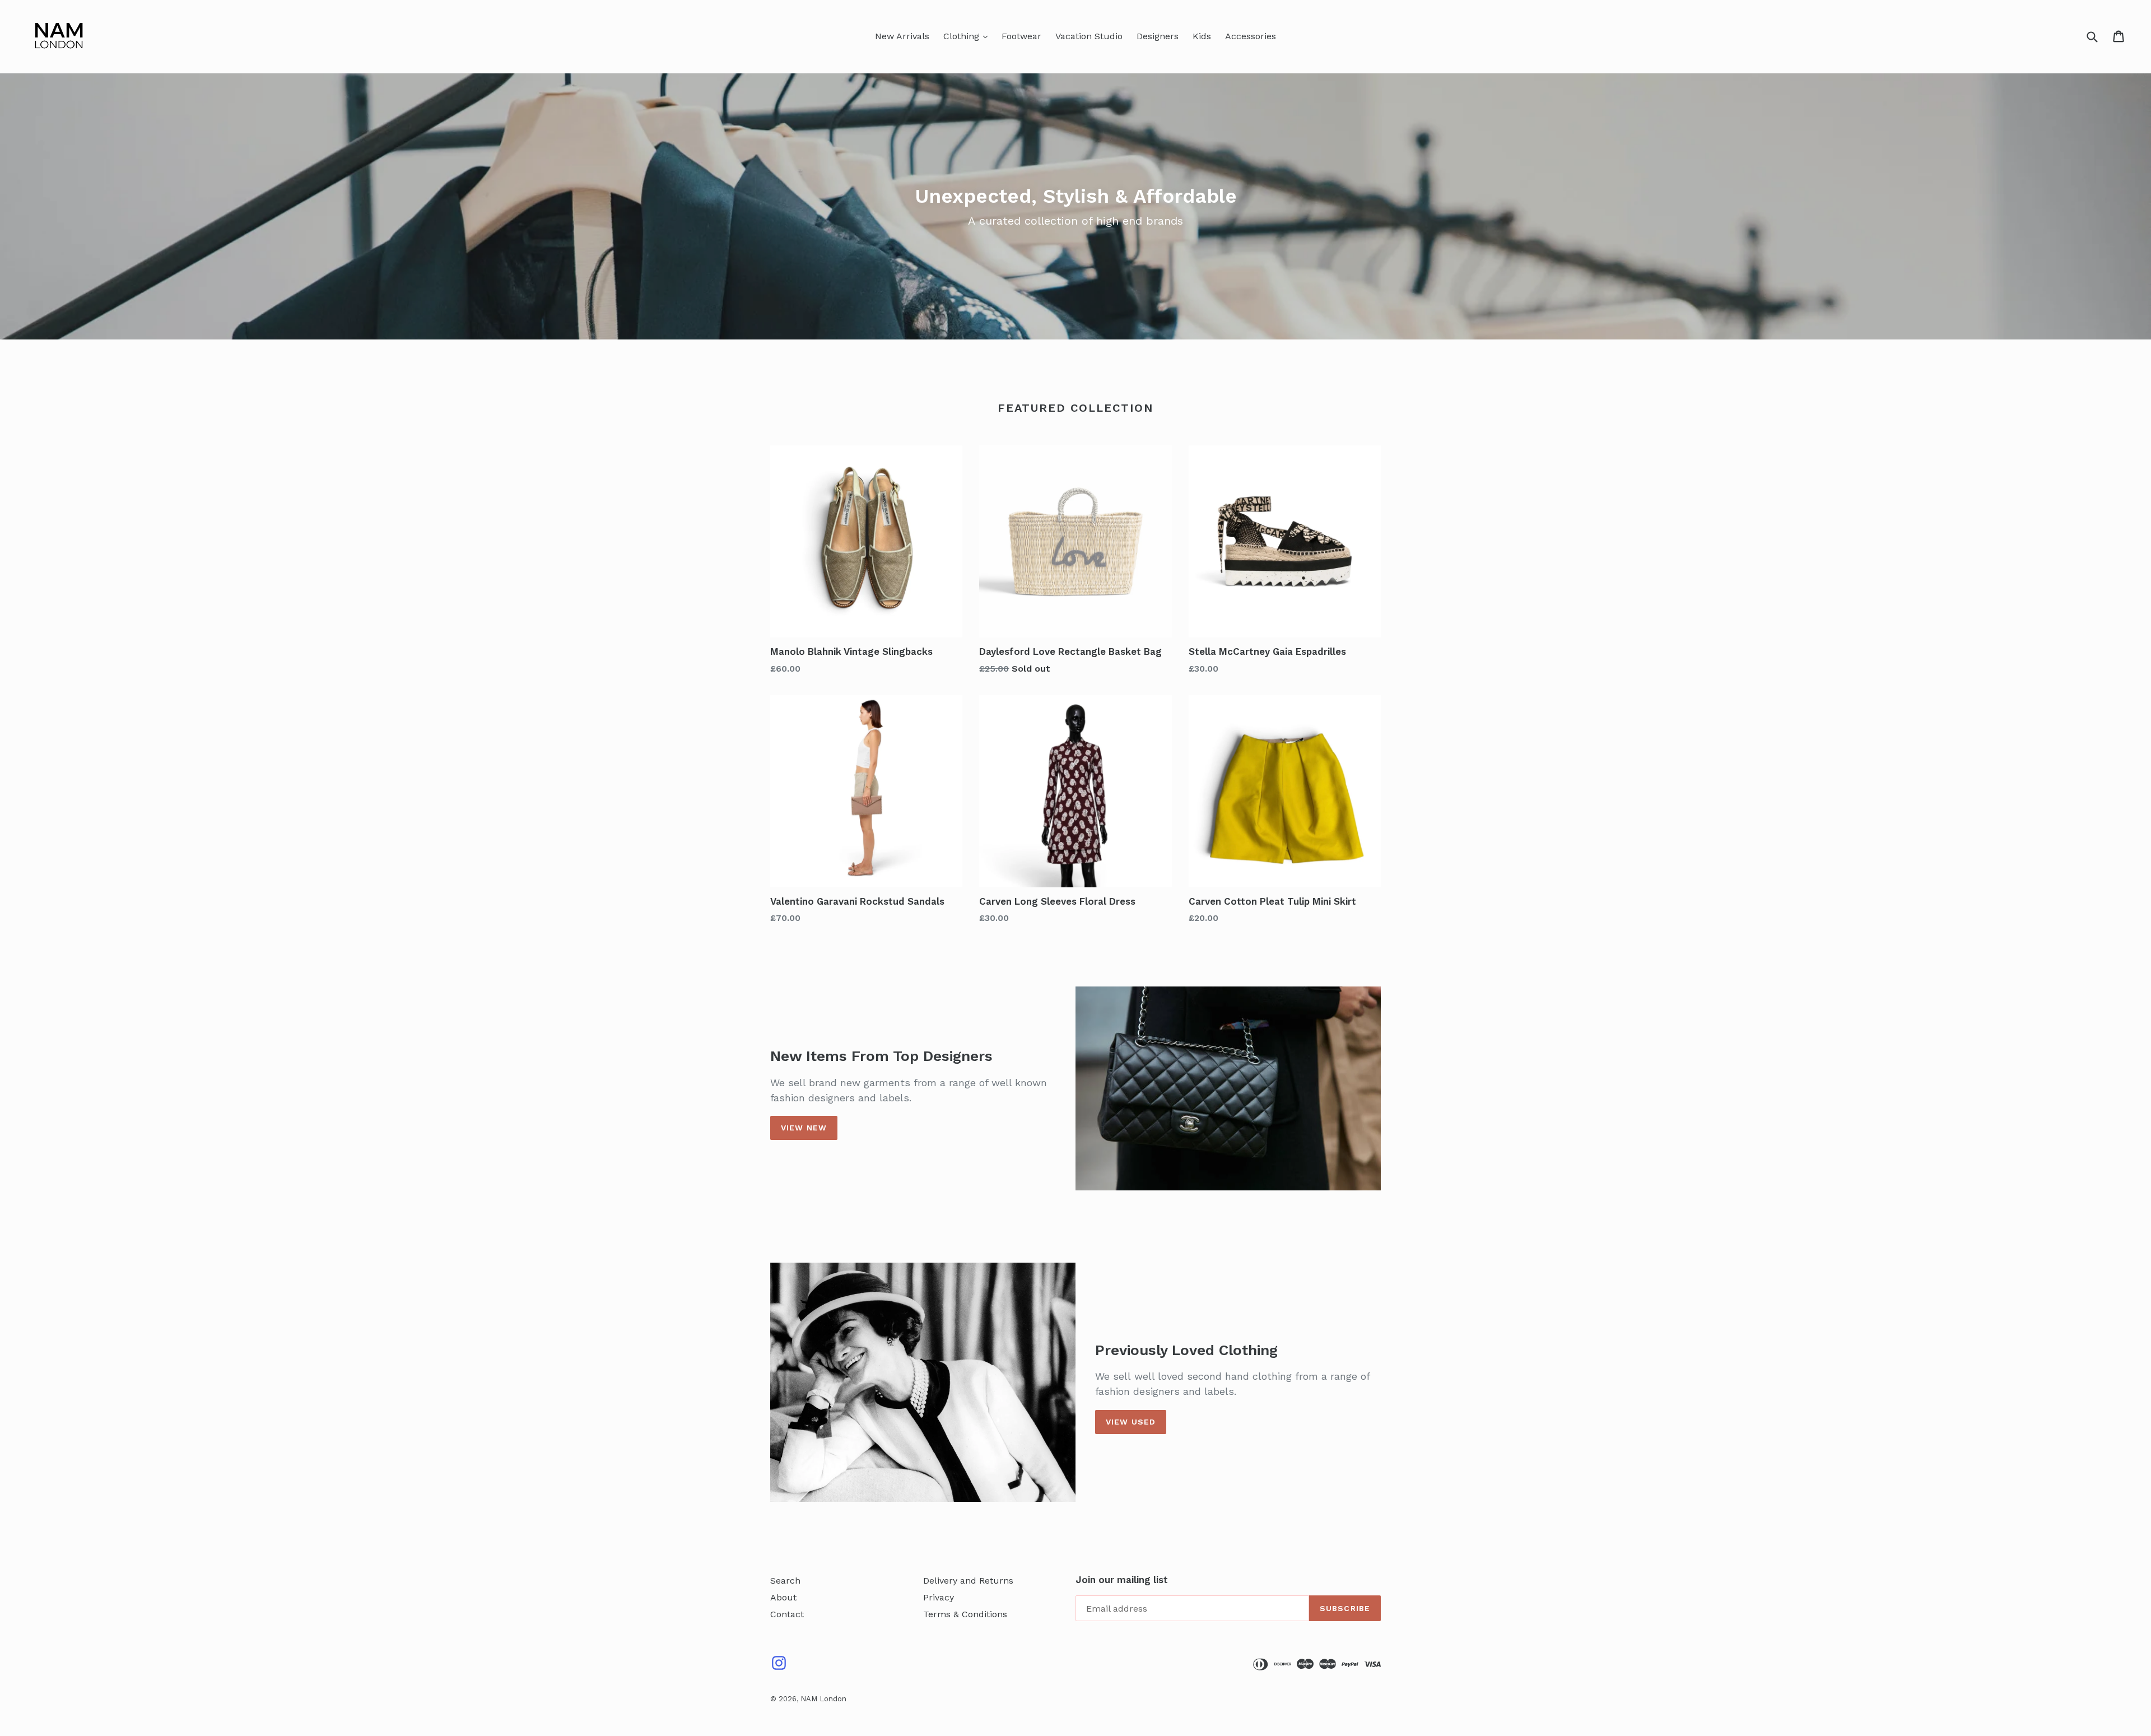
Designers (1158, 36)
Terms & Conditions (965, 1614)
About (783, 1597)
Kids (1202, 36)
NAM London (823, 1699)
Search (785, 1581)
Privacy (939, 1597)
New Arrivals (902, 36)
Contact (787, 1614)
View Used (1131, 1422)
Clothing (963, 36)
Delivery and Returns (968, 1581)
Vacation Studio (1089, 36)
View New (804, 1128)
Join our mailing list (1122, 1580)
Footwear (1021, 36)
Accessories (1251, 36)
